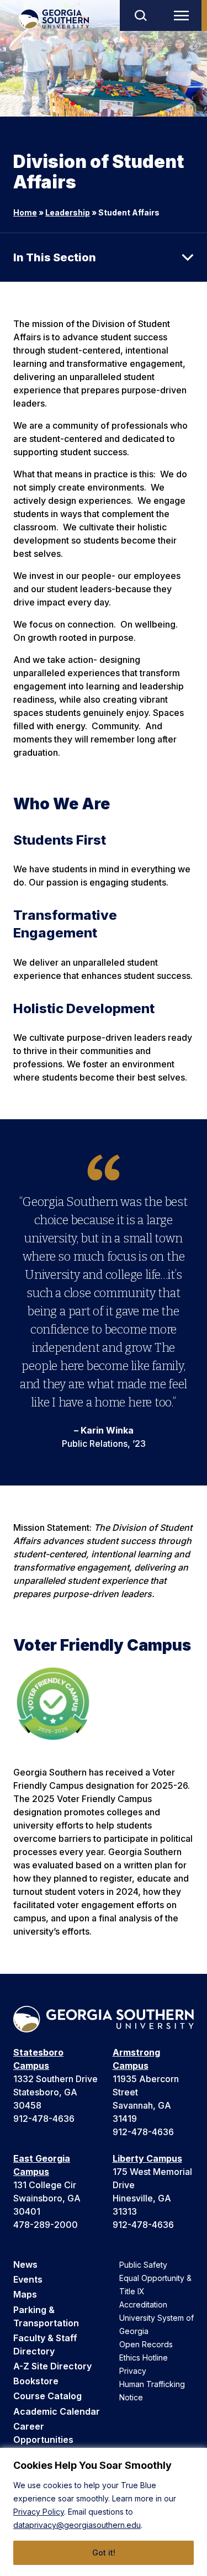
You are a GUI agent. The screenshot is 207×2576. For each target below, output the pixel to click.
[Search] (140, 15)
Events (28, 2279)
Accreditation (143, 2304)
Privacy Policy (39, 2512)
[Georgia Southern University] (54, 19)
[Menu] (184, 15)
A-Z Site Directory (52, 2366)
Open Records (146, 2344)
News (25, 2264)
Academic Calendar (57, 2411)
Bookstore (36, 2381)
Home (25, 212)
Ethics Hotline (144, 2358)
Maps (25, 2294)
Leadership (68, 212)
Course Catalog (47, 2396)
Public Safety (143, 2265)
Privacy (133, 2371)
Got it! (104, 2553)
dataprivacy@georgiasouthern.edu (77, 2525)
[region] (104, 2512)
